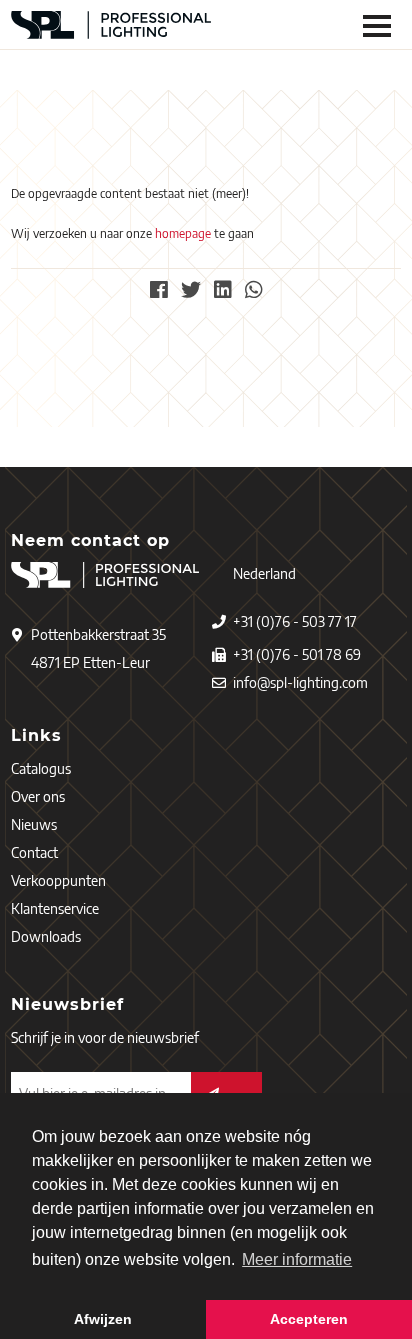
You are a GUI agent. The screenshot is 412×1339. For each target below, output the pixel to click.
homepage (183, 233)
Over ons (38, 796)
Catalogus (41, 768)
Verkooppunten (58, 880)
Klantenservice (55, 908)
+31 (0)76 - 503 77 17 (295, 621)
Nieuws (34, 824)
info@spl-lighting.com (300, 682)
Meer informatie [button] (297, 1259)
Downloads (46, 936)
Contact (34, 852)
